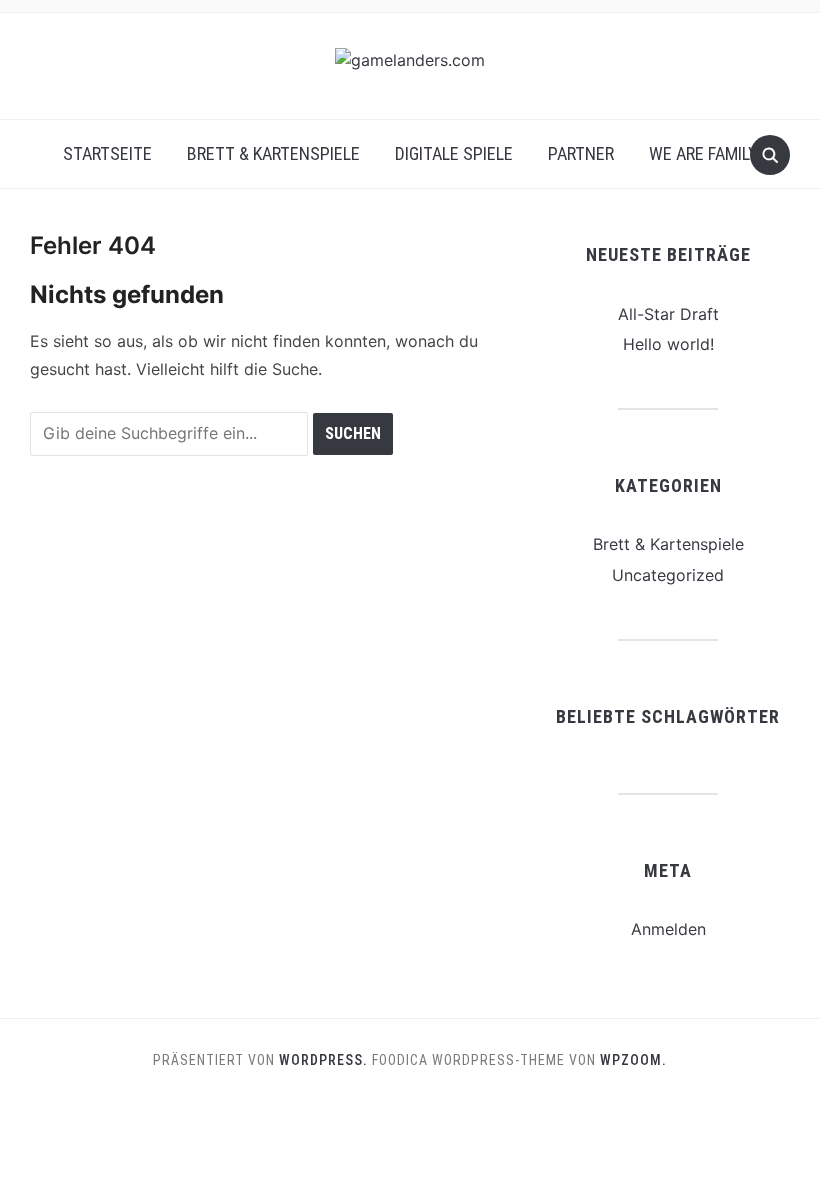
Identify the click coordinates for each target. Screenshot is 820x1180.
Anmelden (668, 929)
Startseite (107, 153)
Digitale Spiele (454, 153)
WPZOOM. (633, 1060)
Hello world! (668, 344)
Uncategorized (668, 575)
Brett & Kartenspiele (273, 153)
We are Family (703, 153)
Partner (581, 153)
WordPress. (323, 1060)
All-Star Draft (668, 314)
